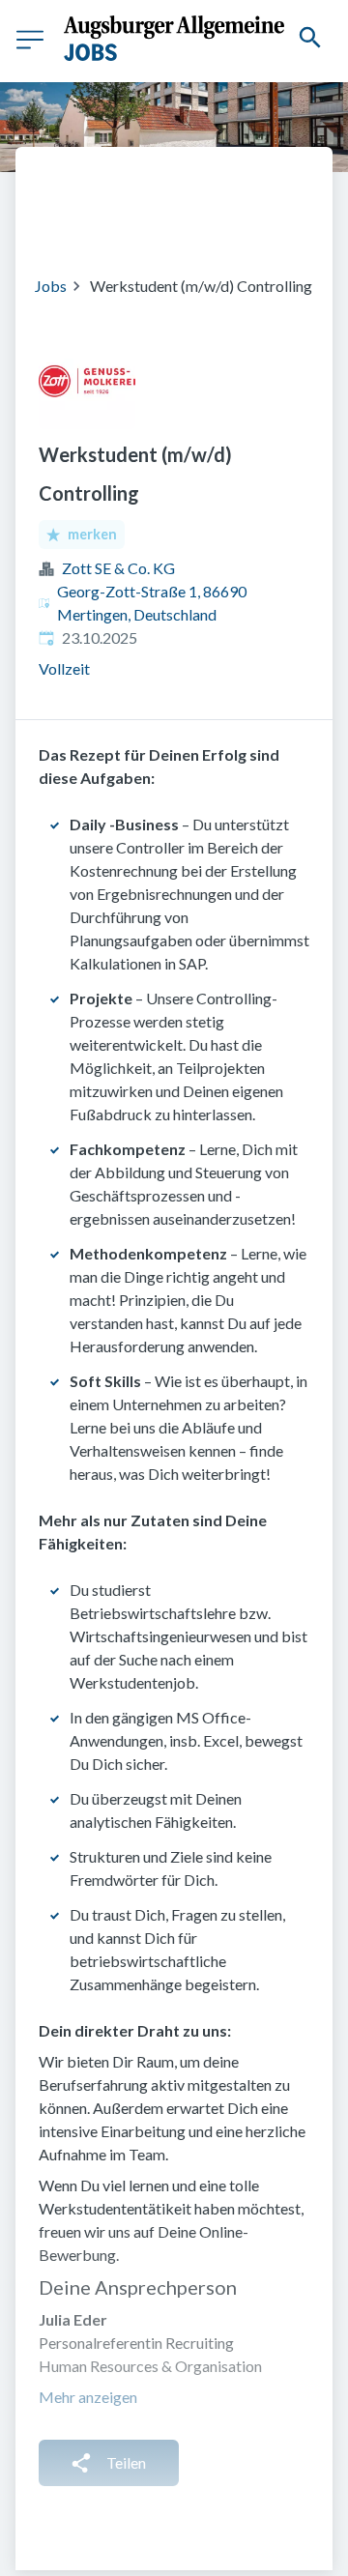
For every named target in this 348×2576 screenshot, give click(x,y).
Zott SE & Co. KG (118, 568)
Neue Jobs (229, 222)
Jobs (51, 286)
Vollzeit (64, 668)
